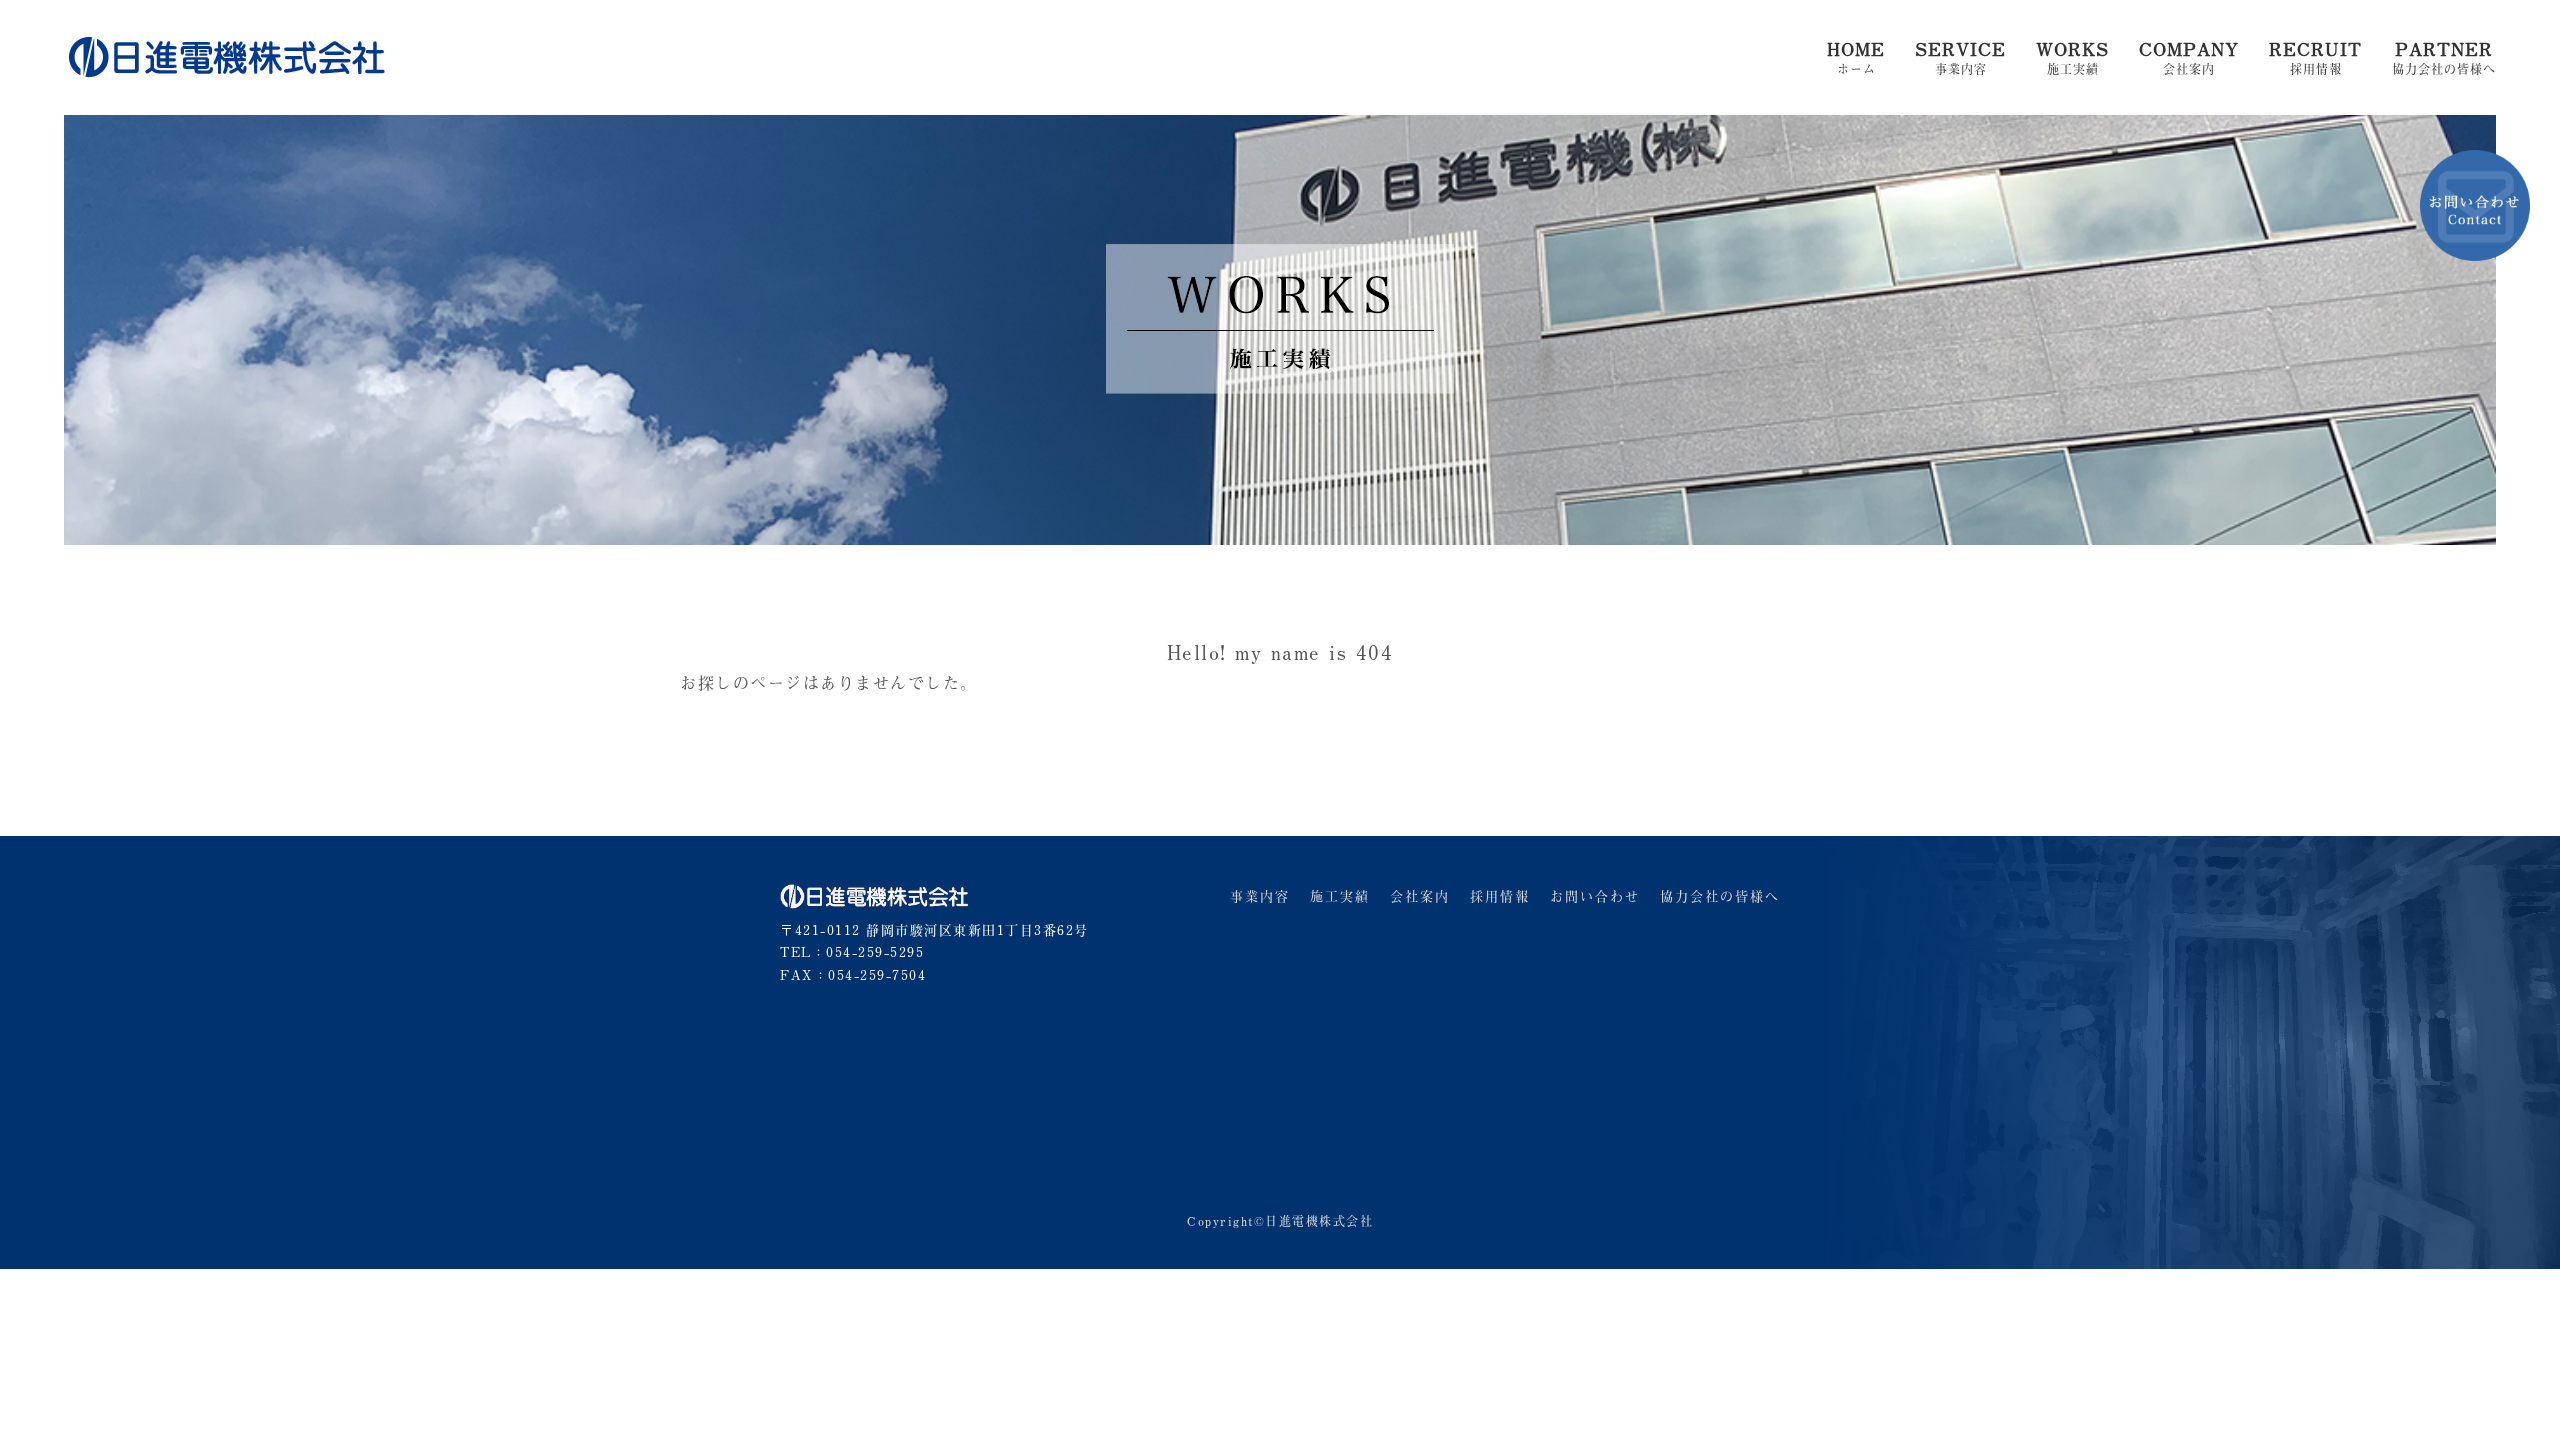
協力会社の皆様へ (2444, 58)
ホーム (1856, 58)
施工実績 (2072, 58)
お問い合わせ (1595, 895)
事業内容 (1960, 58)
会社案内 (2189, 58)
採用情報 (2315, 58)
